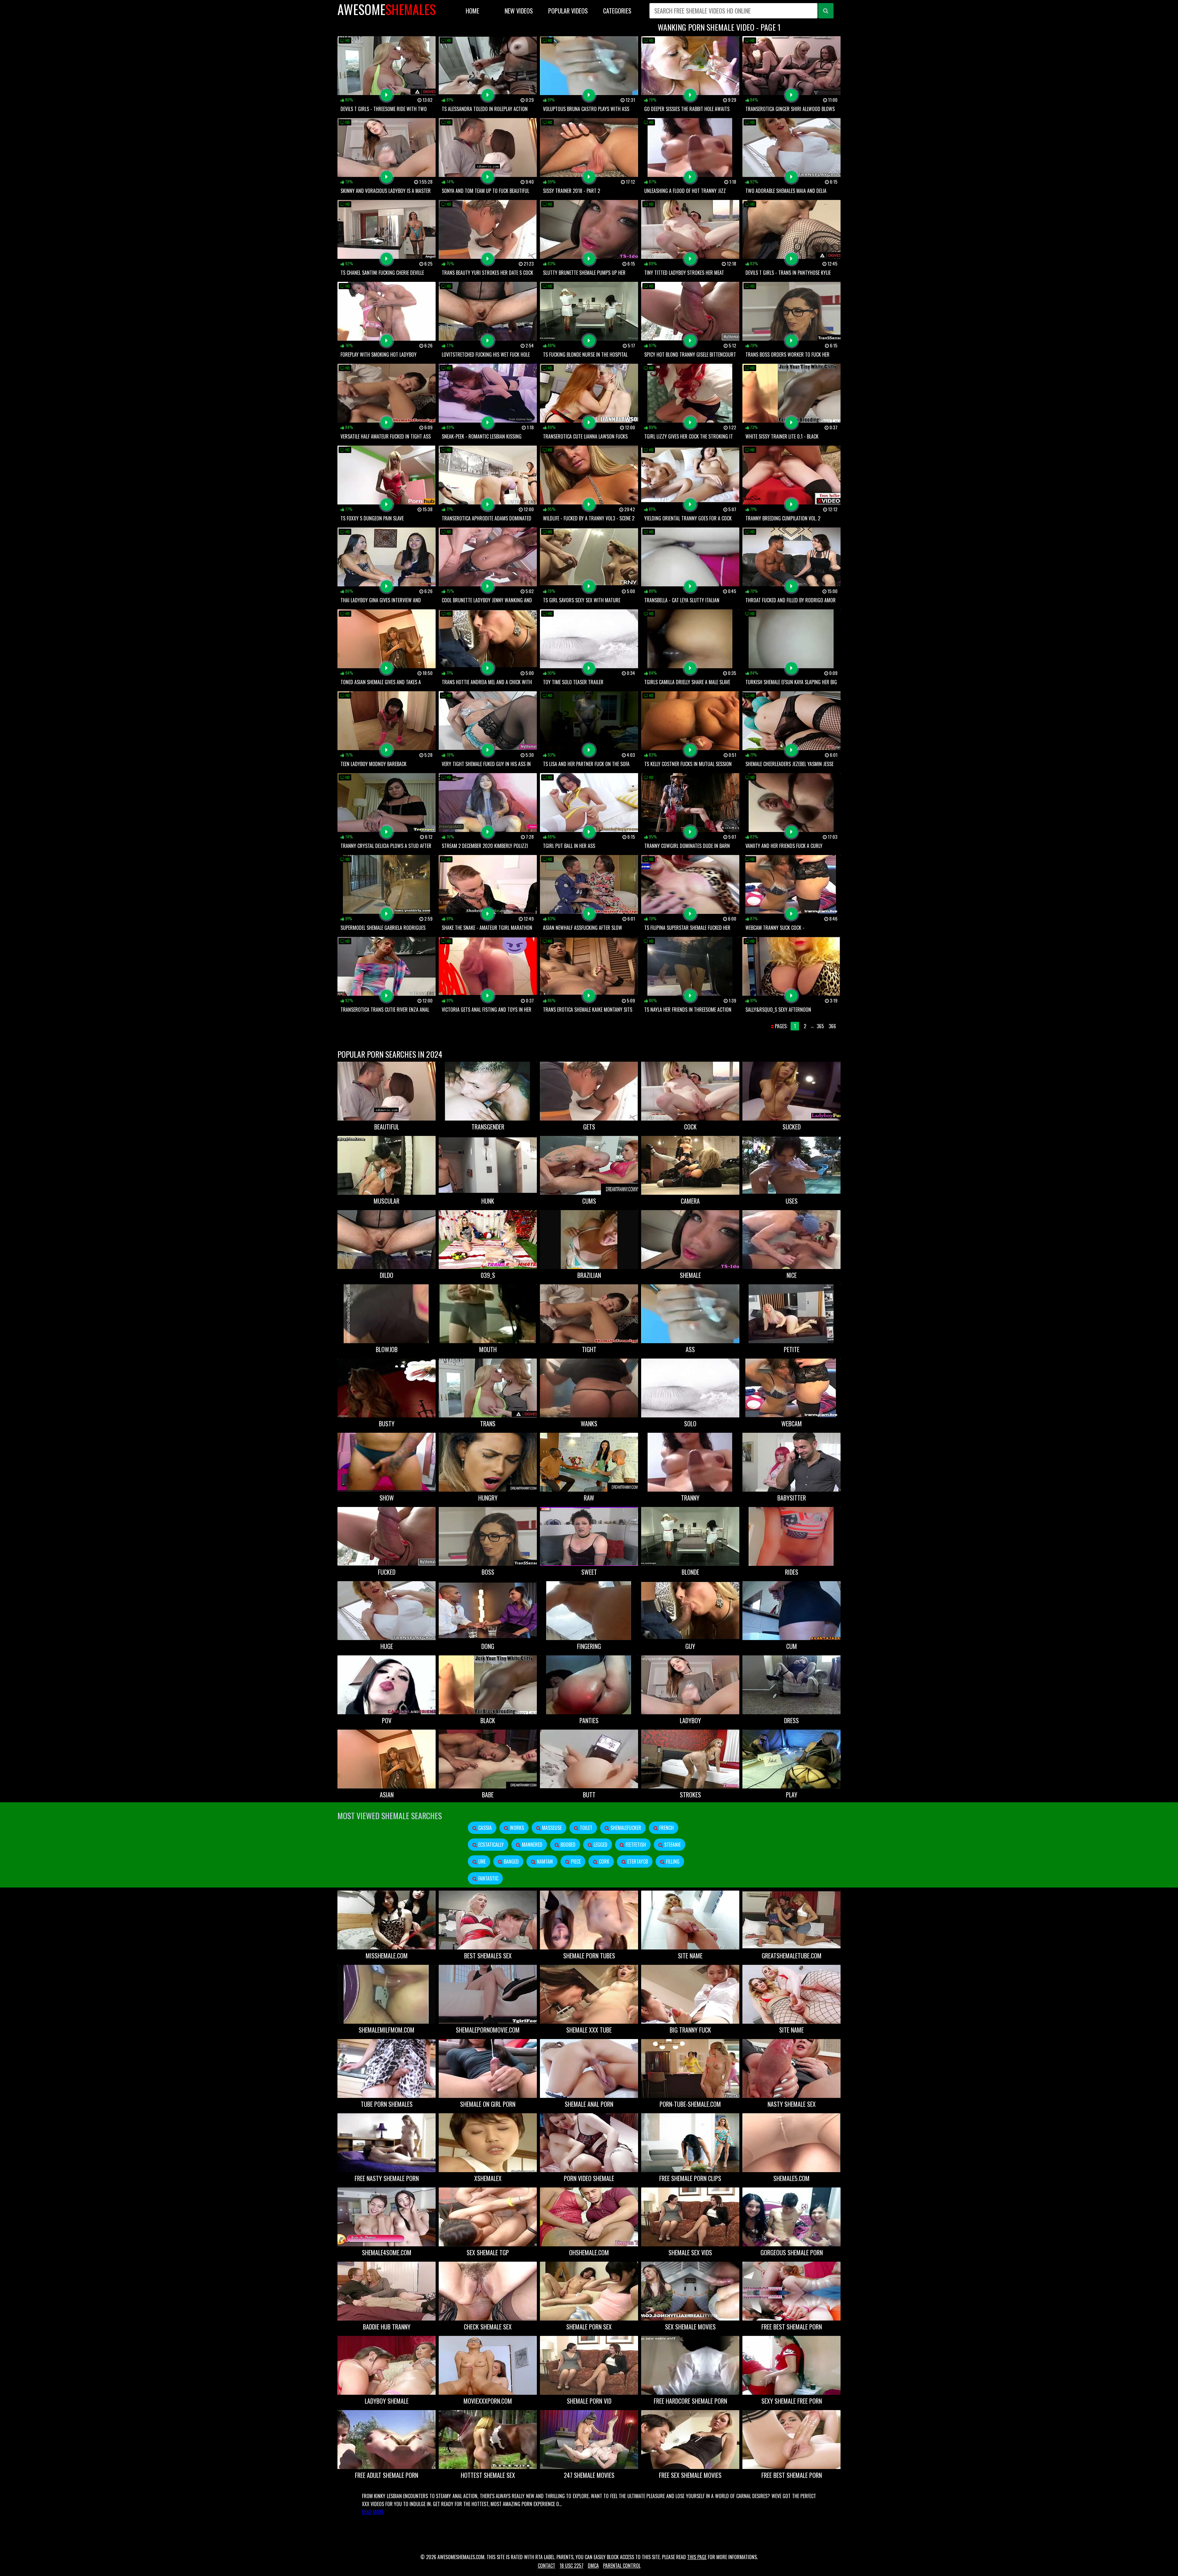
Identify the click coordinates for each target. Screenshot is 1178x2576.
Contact (547, 2566)
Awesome (387, 9)
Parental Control (622, 2566)
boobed (567, 1845)
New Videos (519, 11)
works (516, 1828)
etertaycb (637, 1861)
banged (511, 1861)
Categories (617, 11)
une (481, 1861)
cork (603, 1861)
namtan (544, 1861)
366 (832, 1026)
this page (697, 2557)
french (666, 1828)
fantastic (488, 1878)
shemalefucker (625, 1828)
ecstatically (490, 1845)
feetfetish (635, 1845)
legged (600, 1845)
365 (820, 1026)
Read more (373, 2512)
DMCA (593, 2566)
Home (472, 11)
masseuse (551, 1828)
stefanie (672, 1845)
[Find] (826, 11)
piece (575, 1861)
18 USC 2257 (572, 2566)
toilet (585, 1828)
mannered (531, 1845)
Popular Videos (568, 11)
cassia (484, 1828)
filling (672, 1861)
